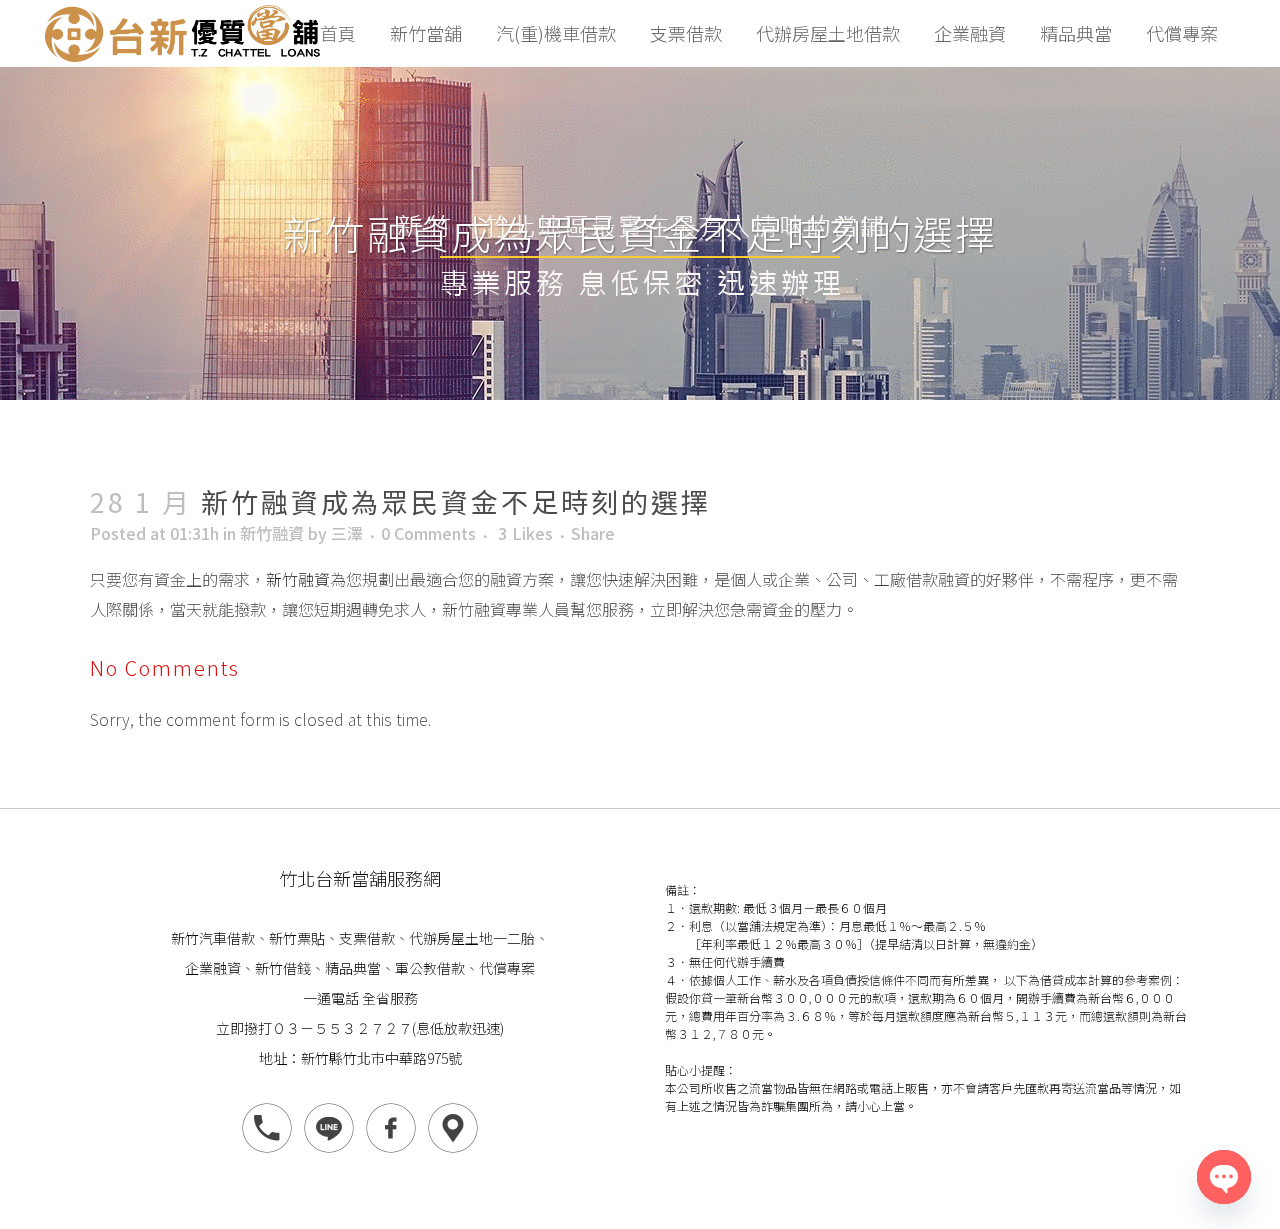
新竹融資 (272, 533)
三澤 (347, 533)
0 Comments (428, 533)
